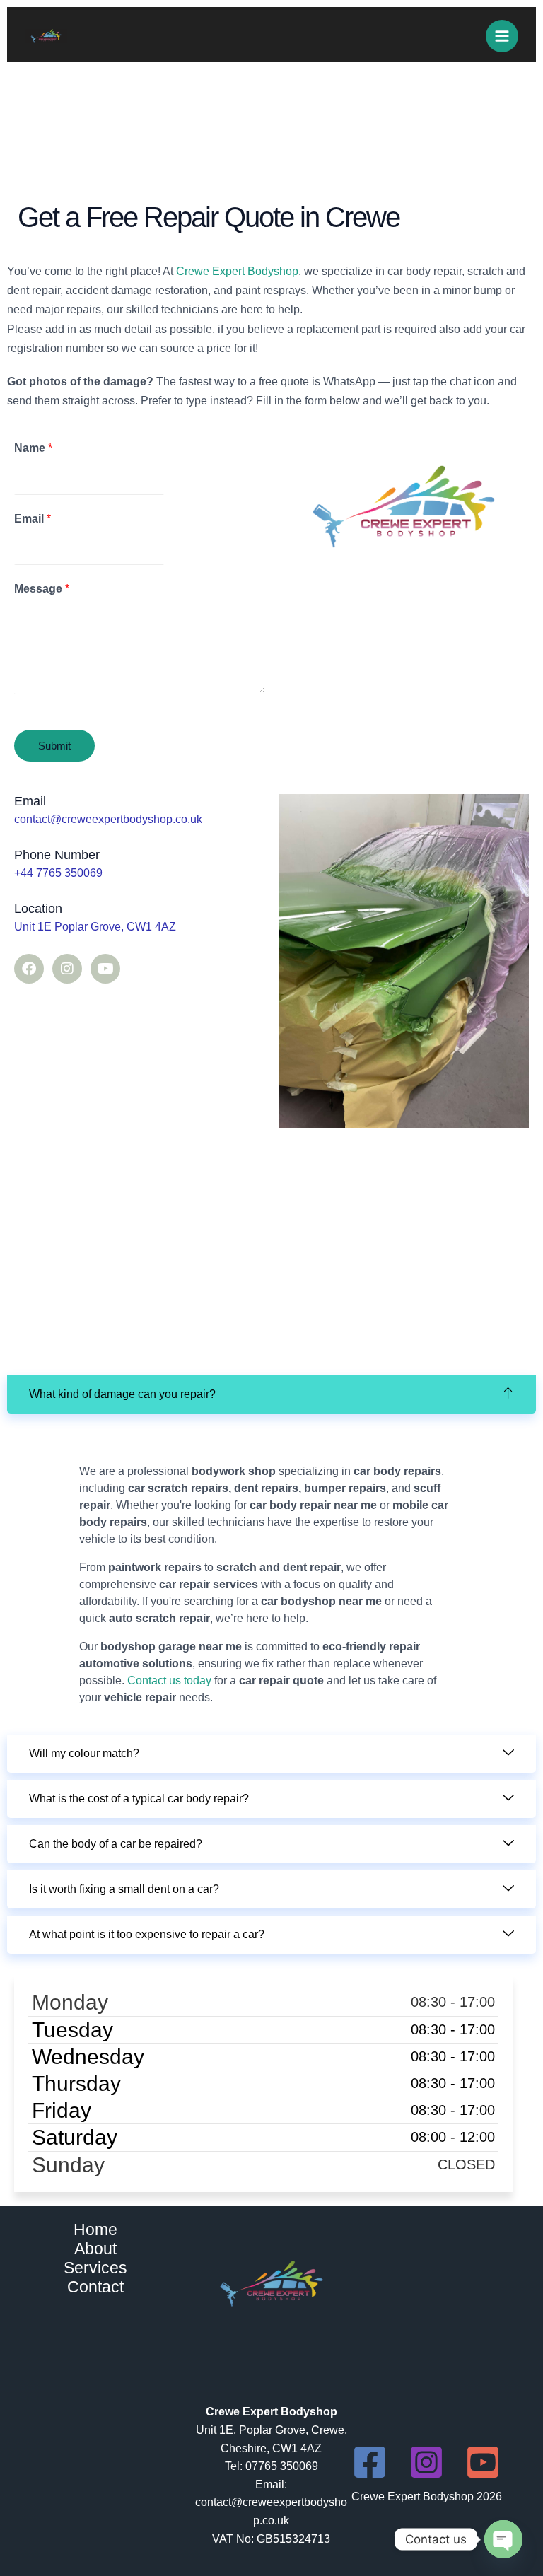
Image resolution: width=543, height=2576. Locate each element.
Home (95, 2230)
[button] (271, 1394)
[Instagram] (426, 2462)
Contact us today (169, 1680)
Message (42, 589)
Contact (95, 2287)
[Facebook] (370, 2462)
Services (95, 2268)
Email (33, 519)
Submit (54, 746)
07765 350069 (282, 2466)
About (95, 2249)
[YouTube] (483, 2462)
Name (33, 448)
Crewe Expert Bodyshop (237, 271)
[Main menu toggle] (502, 36)
